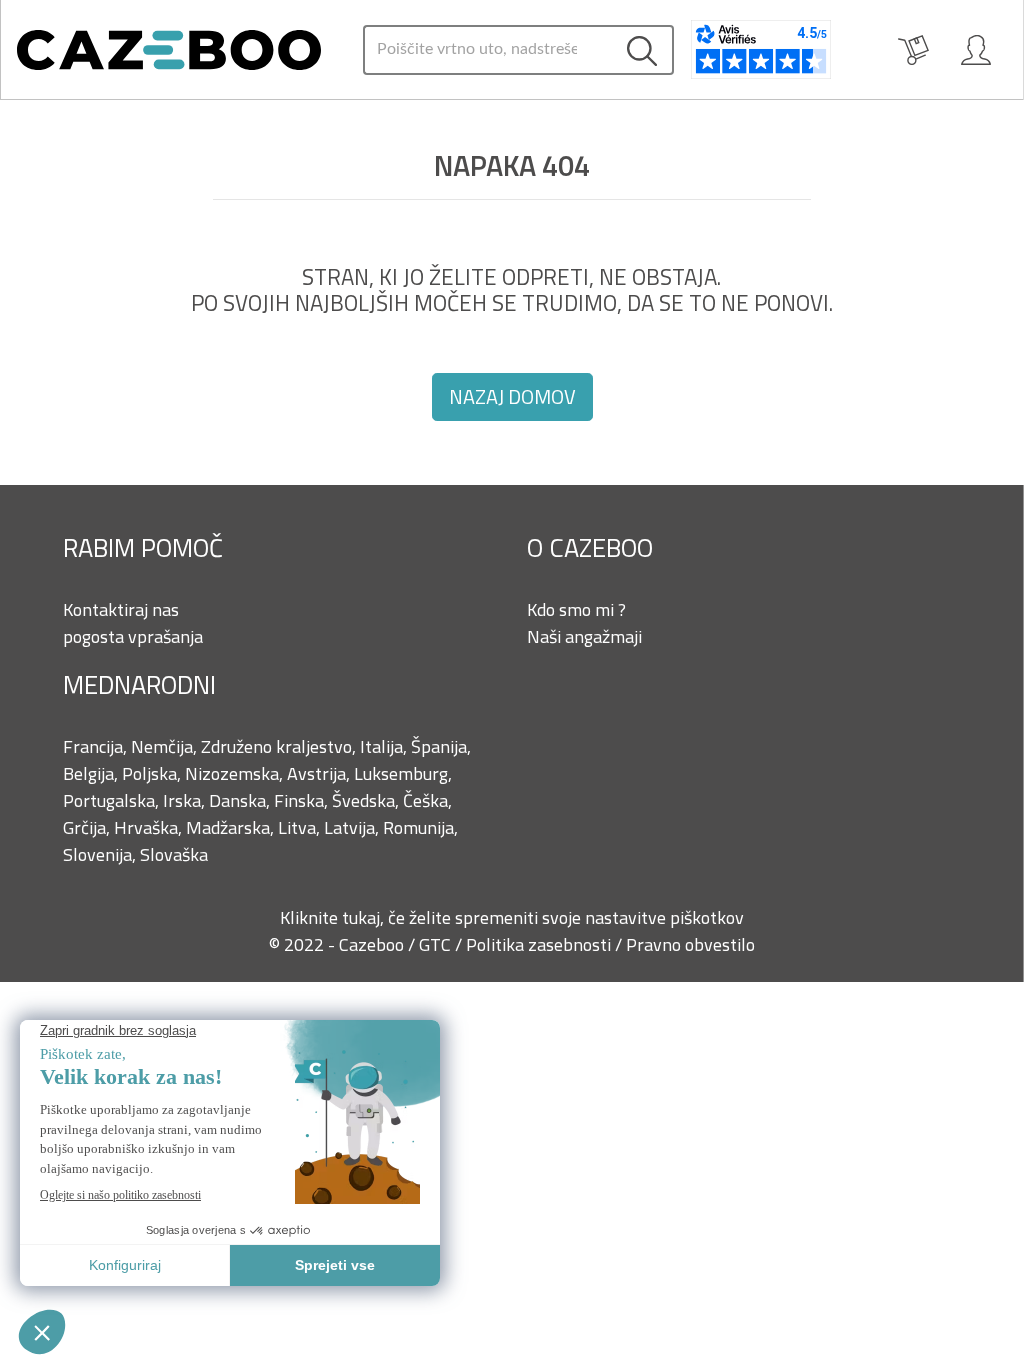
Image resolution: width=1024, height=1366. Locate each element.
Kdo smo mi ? (576, 609)
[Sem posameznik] (976, 50)
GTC (437, 944)
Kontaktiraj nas (121, 609)
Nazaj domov (512, 396)
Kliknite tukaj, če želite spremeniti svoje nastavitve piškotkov (512, 917)
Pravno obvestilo (690, 944)
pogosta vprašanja (133, 636)
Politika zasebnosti (540, 944)
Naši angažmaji (584, 636)
